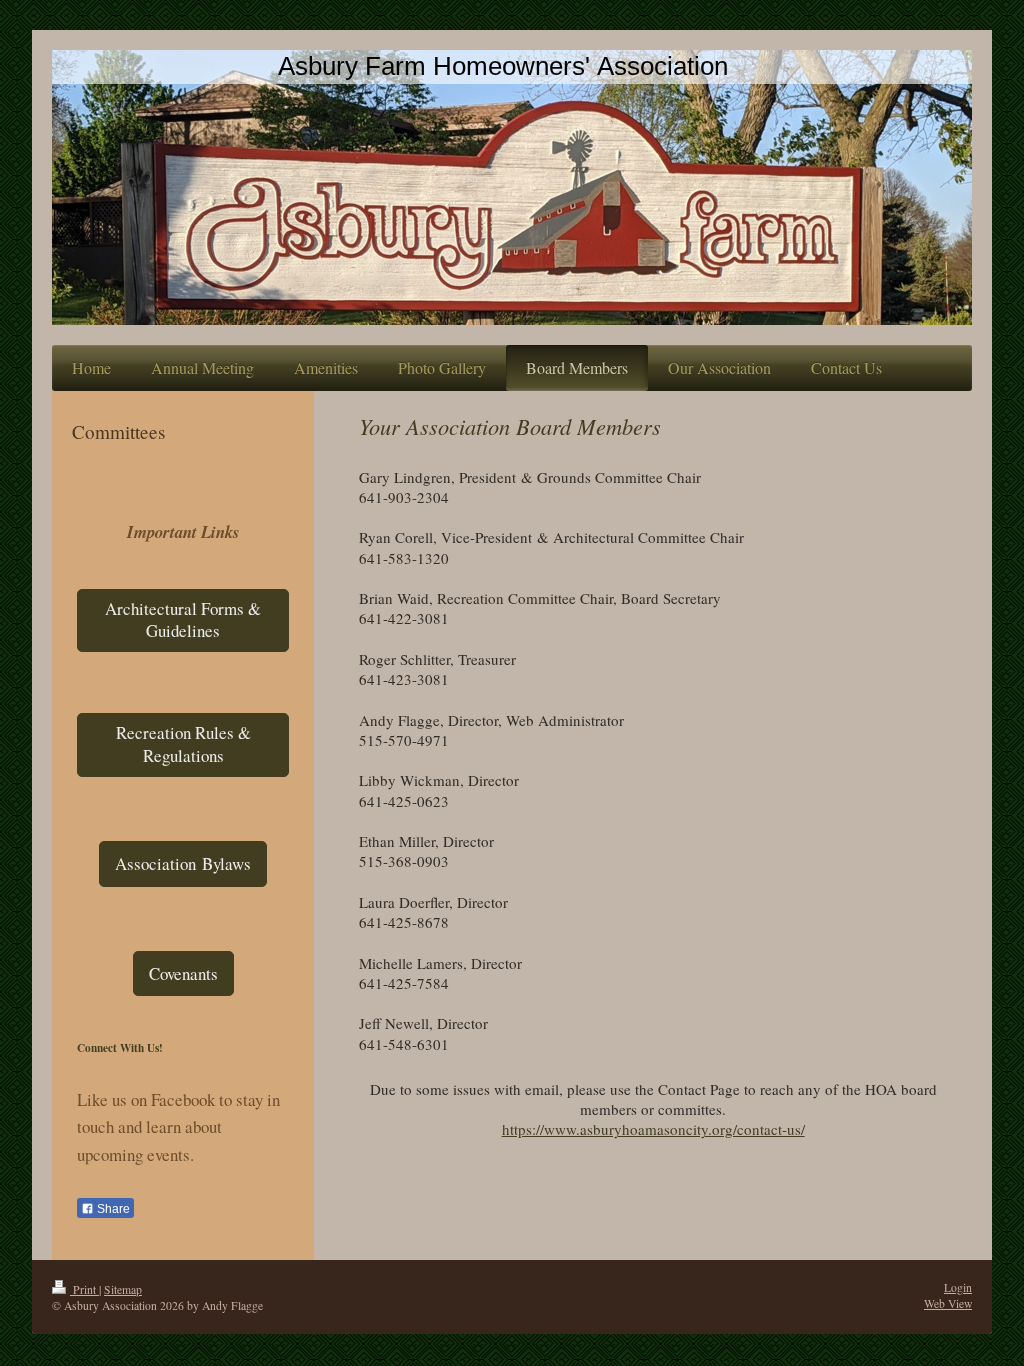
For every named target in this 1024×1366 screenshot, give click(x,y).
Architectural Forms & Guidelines (183, 620)
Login (958, 1287)
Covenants (183, 973)
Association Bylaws (183, 863)
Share (112, 1209)
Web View (948, 1303)
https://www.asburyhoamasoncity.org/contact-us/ (653, 1129)
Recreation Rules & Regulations (183, 744)
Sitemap (123, 1289)
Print (84, 1289)
